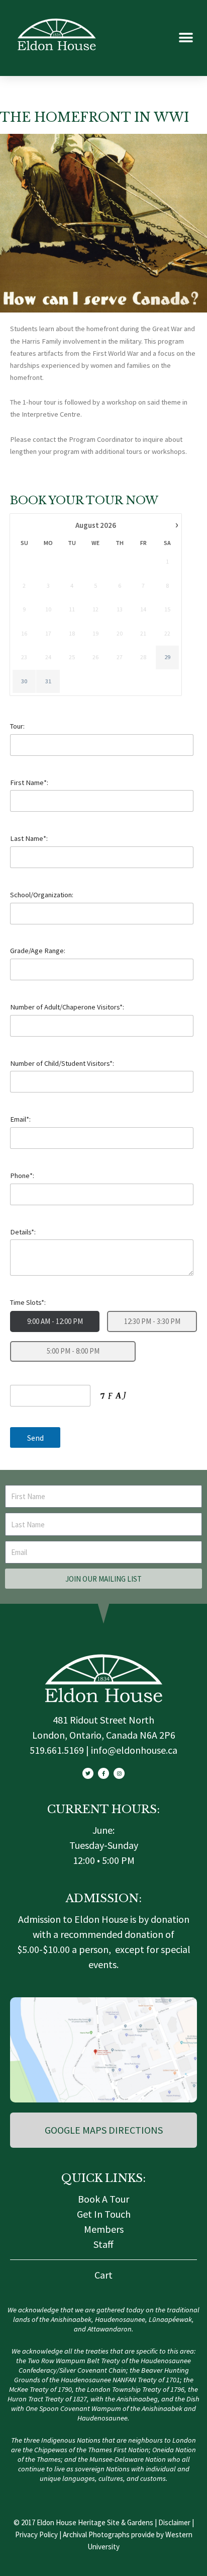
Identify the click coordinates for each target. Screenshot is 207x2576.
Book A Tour (103, 2199)
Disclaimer (174, 2522)
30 (24, 681)
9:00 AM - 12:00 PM (55, 1321)
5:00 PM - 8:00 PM (73, 1351)
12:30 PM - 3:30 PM (152, 1321)
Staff (103, 2244)
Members (104, 2229)
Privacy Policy (36, 2534)
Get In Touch (104, 2214)
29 (167, 657)
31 (48, 681)
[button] (186, 38)
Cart (103, 2275)
